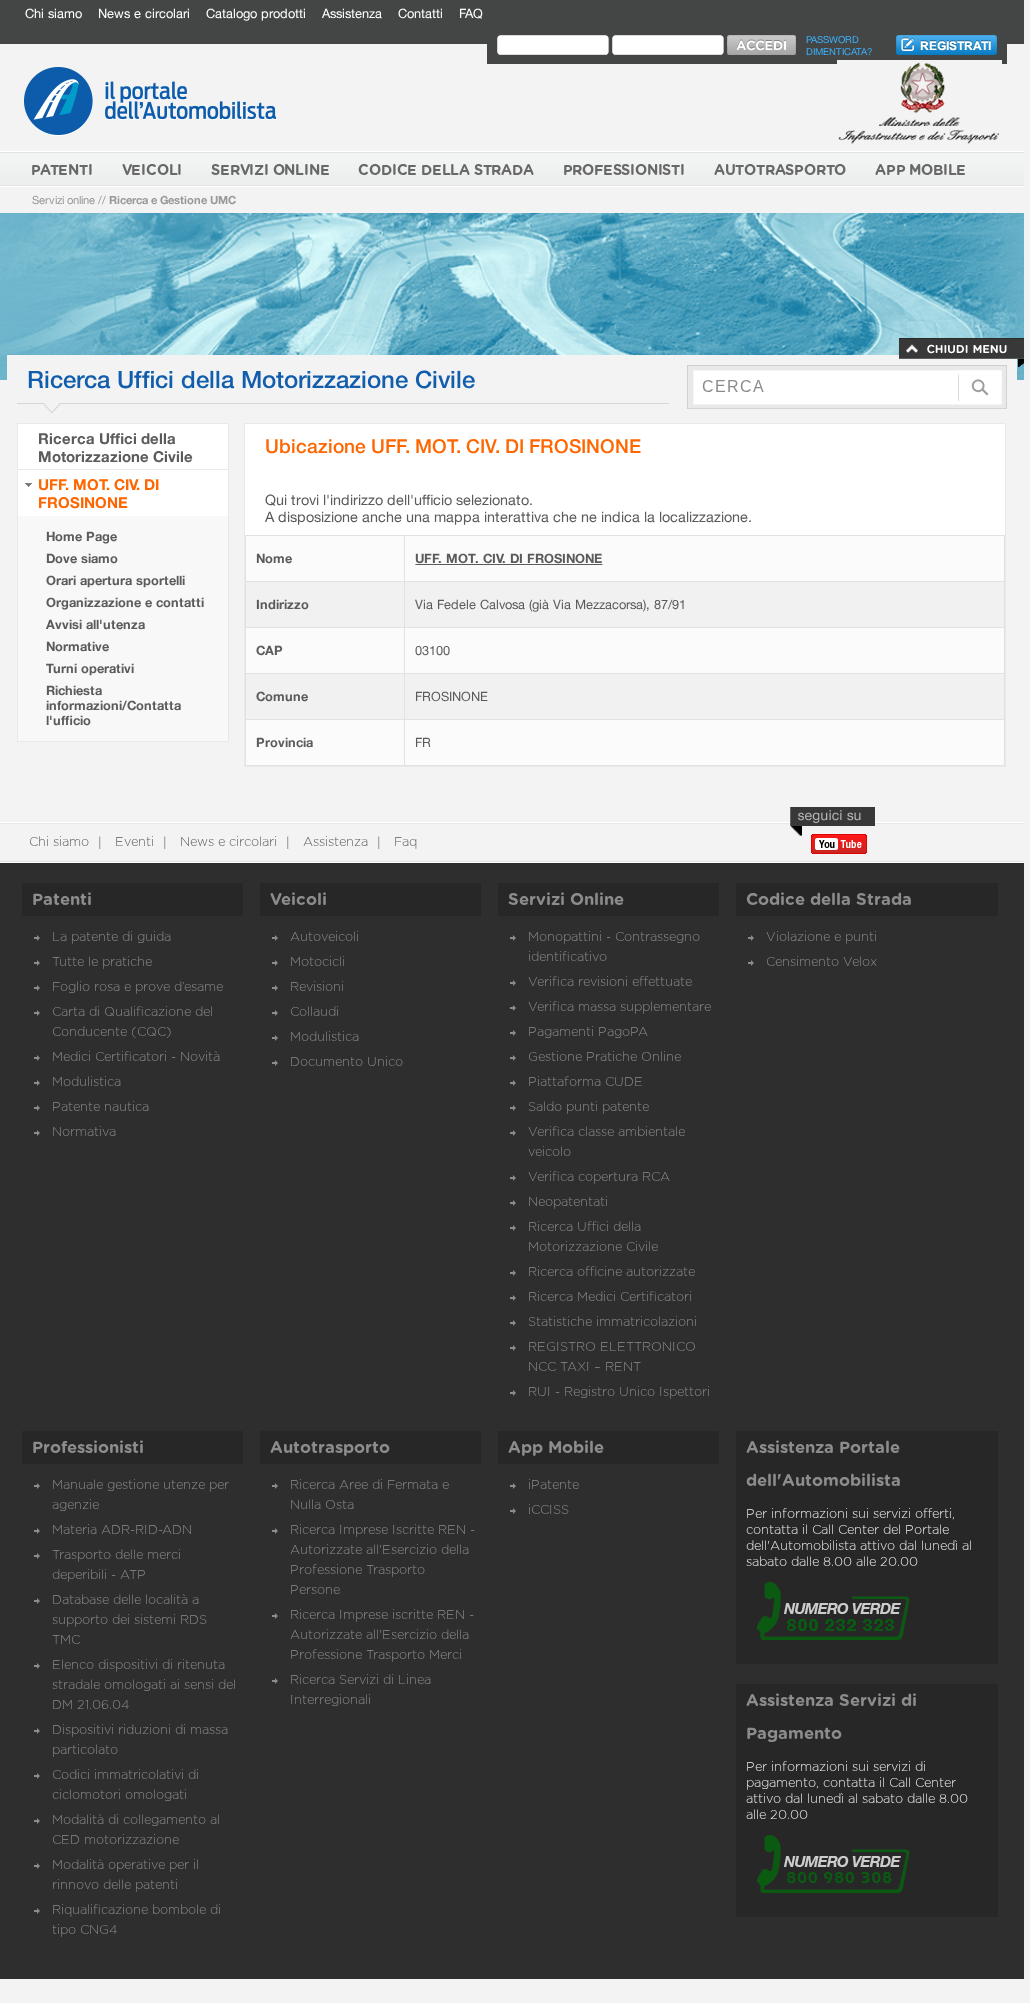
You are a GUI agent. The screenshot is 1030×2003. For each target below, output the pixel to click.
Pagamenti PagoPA (588, 1032)
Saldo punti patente (588, 1107)
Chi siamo (53, 13)
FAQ (471, 13)
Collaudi (314, 1012)
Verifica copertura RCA (599, 1177)
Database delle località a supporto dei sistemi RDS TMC (129, 1620)
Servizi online (63, 199)
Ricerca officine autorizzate (611, 1272)
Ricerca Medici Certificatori (610, 1297)
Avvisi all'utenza (95, 624)
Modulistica (86, 1082)
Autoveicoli (324, 937)
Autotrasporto (330, 1448)
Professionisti (88, 1448)
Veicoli (298, 900)
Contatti (420, 13)
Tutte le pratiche (102, 962)
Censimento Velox (821, 962)
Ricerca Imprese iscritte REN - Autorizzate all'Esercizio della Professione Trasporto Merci (382, 1635)
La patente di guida (111, 937)
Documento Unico (346, 1062)
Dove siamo (82, 558)
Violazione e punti (821, 937)
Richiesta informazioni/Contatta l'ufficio (113, 705)
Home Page (81, 536)
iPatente (553, 1485)
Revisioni (317, 987)
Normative (77, 646)
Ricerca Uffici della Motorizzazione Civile (115, 447)
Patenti (62, 900)
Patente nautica (100, 1107)
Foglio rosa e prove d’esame (137, 987)
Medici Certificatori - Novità (136, 1057)
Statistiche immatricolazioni (612, 1322)
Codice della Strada (829, 900)
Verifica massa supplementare (619, 1007)
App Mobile (556, 1448)
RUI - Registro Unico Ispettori (619, 1392)
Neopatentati (568, 1202)
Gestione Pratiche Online (604, 1057)
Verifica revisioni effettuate (610, 982)
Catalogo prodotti (256, 13)
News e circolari (144, 13)
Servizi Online (566, 900)
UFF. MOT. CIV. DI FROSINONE (98, 493)
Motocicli (317, 962)
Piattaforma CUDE (585, 1082)
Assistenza (352, 13)
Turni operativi (90, 668)
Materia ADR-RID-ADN (122, 1530)
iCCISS (548, 1510)
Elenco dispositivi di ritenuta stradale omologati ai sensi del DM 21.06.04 (144, 1685)
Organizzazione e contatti (125, 602)
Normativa (84, 1132)
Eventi (132, 842)
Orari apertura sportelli (115, 580)
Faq (403, 842)
